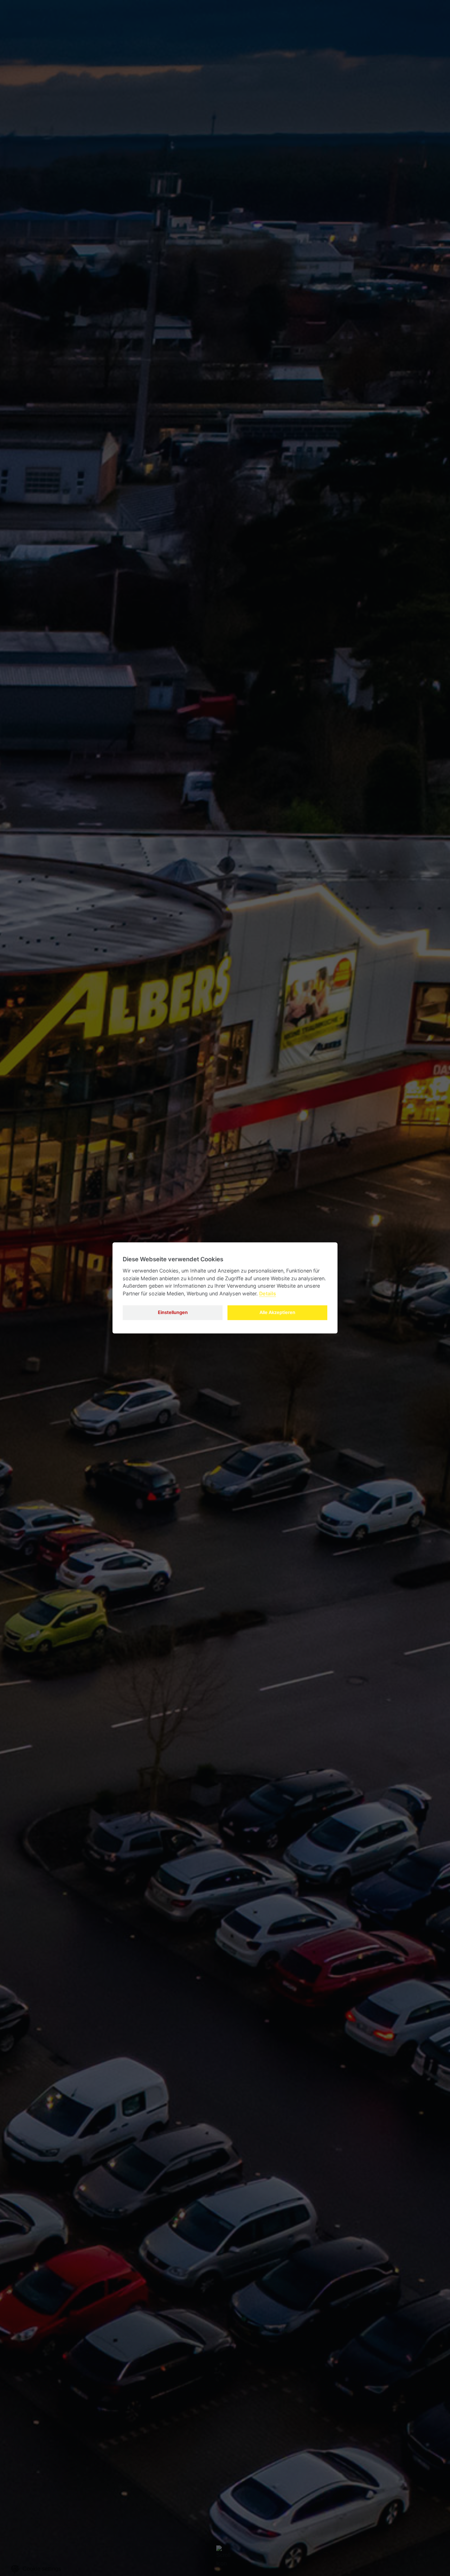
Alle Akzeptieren (277, 1312)
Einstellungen (173, 1312)
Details (268, 1293)
